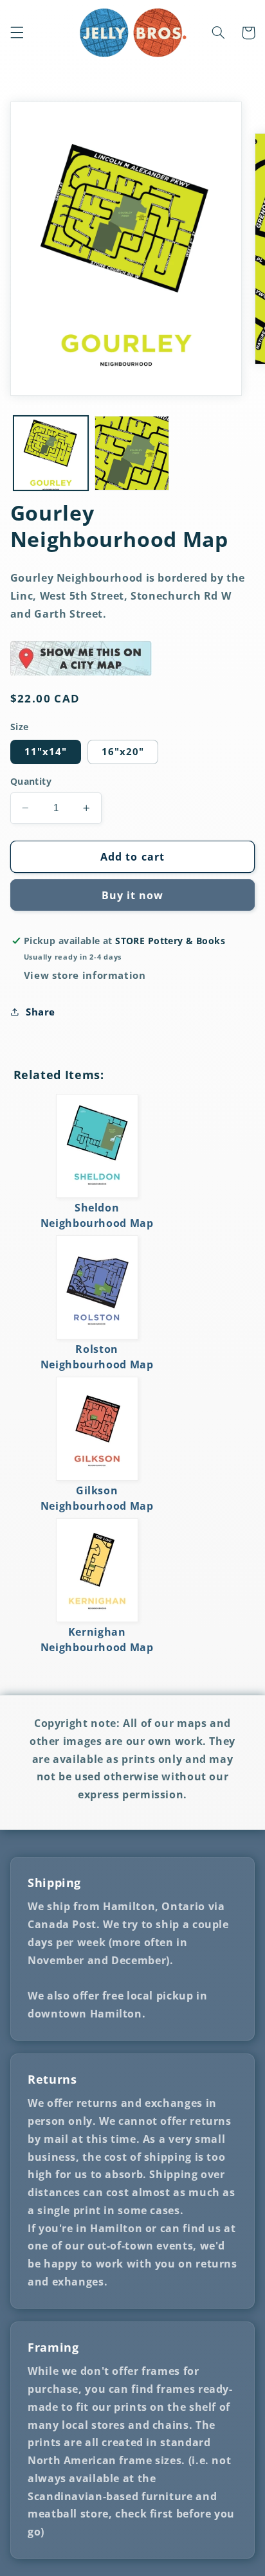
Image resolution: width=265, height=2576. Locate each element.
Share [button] (41, 1012)
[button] (17, 33)
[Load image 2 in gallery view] (132, 453)
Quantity (31, 781)
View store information (85, 975)
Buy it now (133, 895)
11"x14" (46, 751)
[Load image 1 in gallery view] (51, 453)
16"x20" (123, 751)
